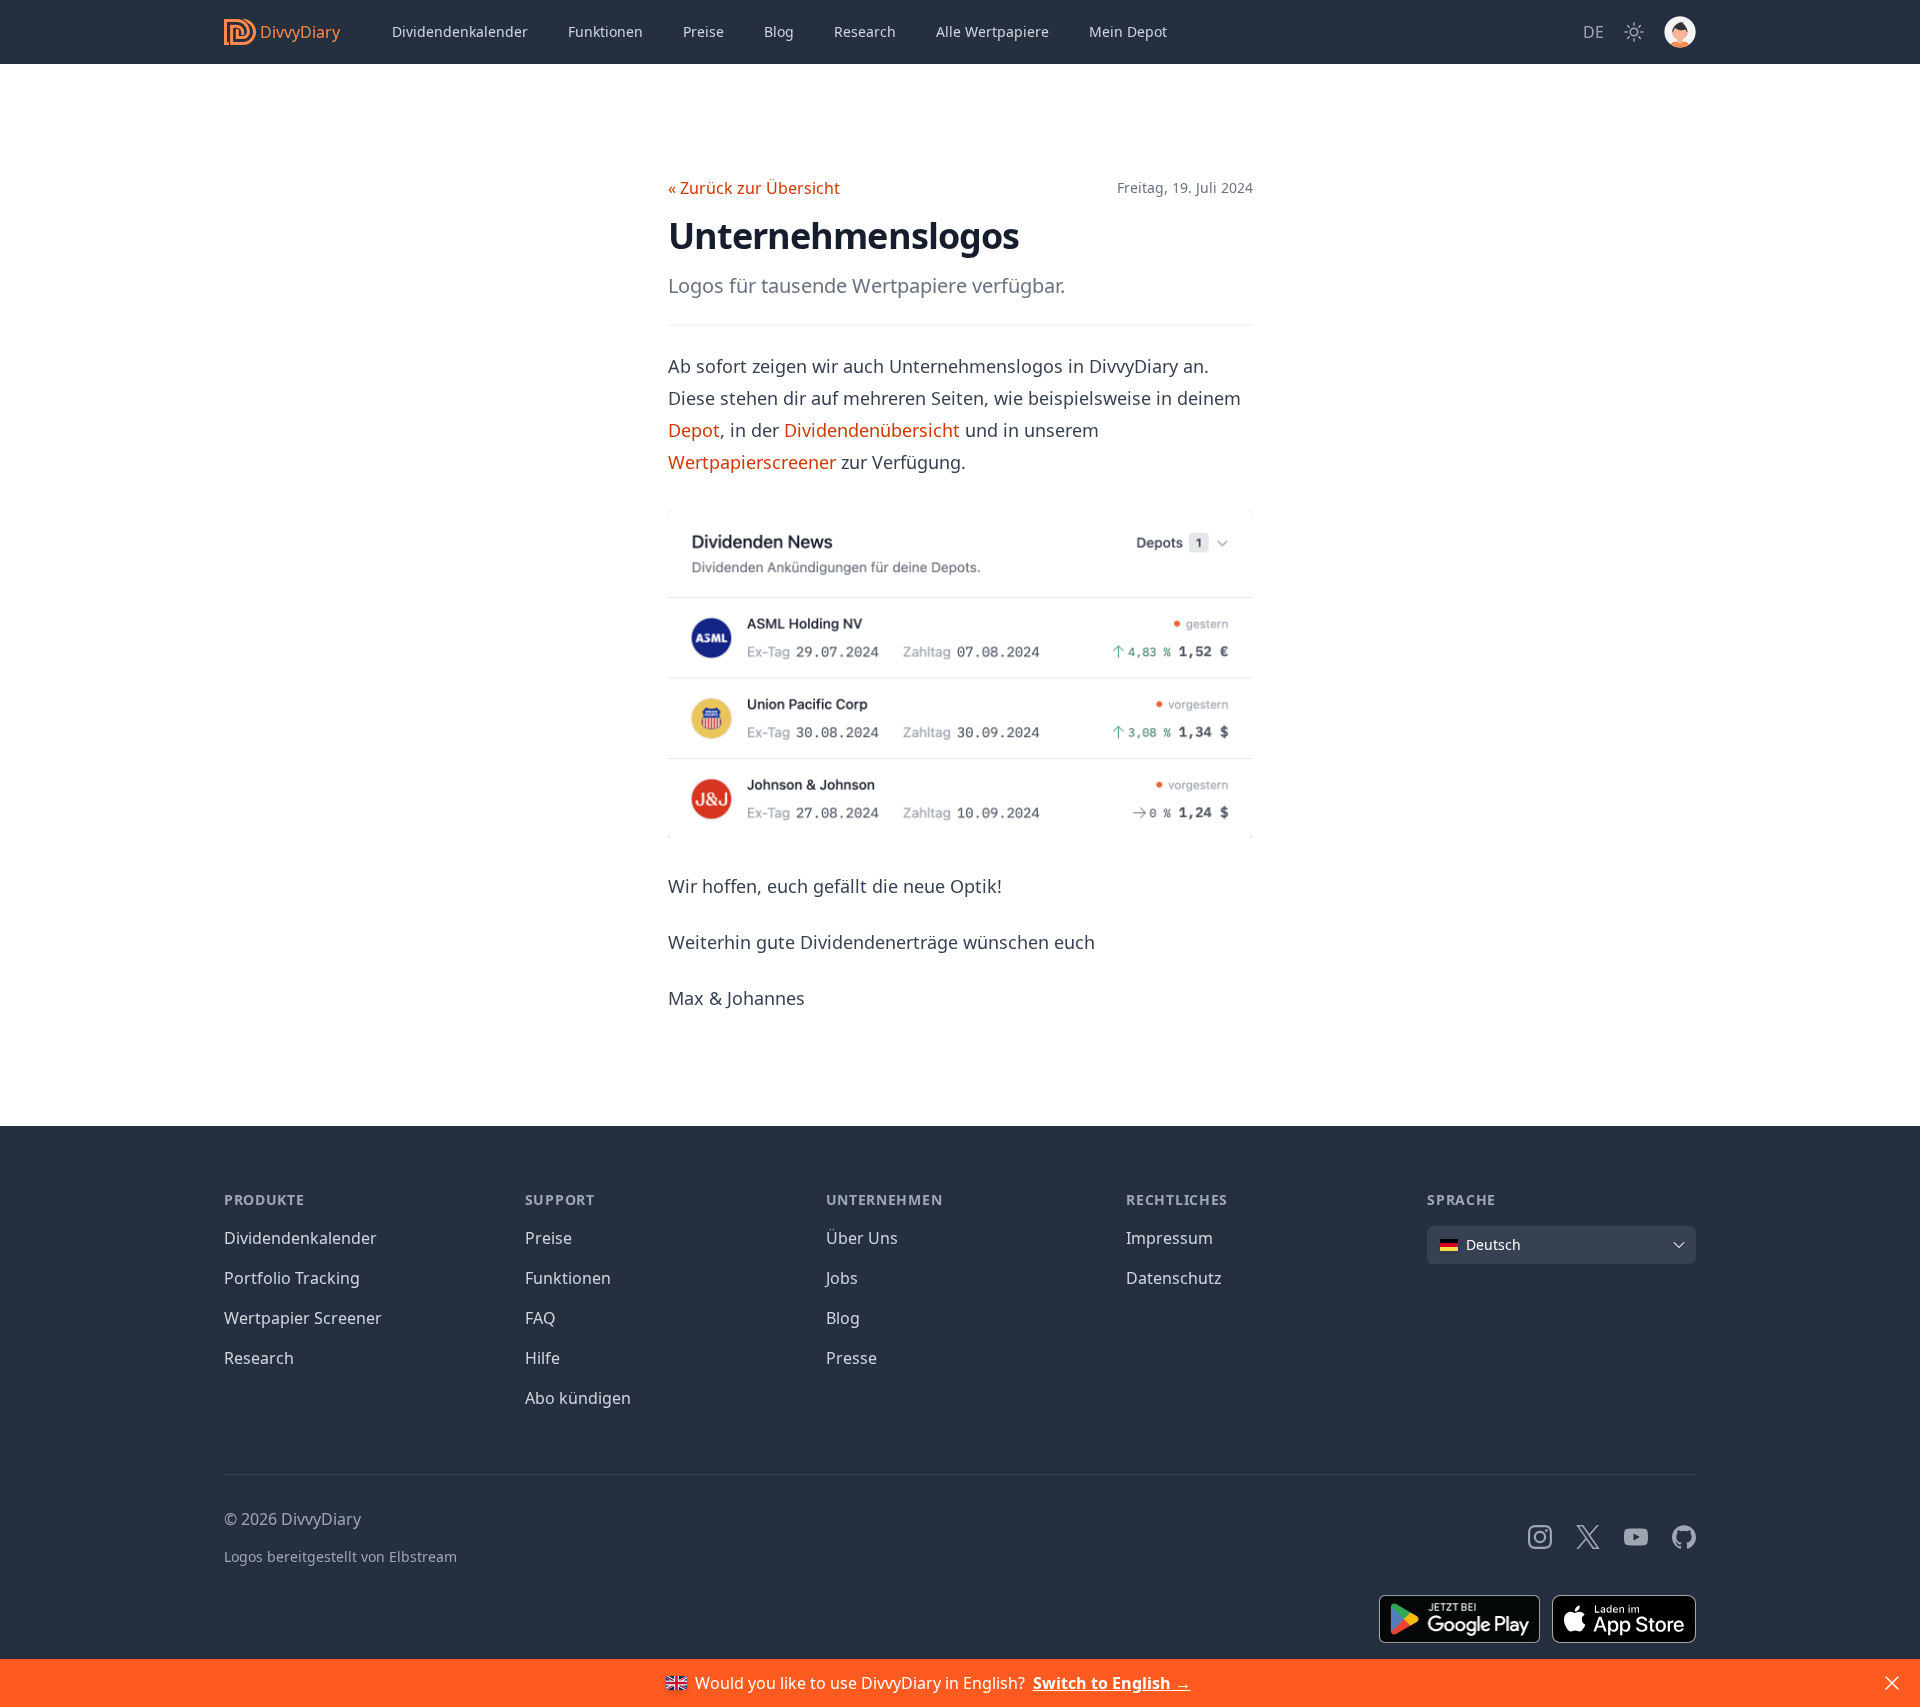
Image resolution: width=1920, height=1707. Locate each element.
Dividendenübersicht (872, 430)
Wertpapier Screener (303, 1318)
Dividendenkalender (460, 31)
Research (259, 1358)
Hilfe (542, 1358)
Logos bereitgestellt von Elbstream (340, 1556)
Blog (843, 1318)
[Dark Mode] (1634, 32)
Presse (851, 1358)
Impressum (1169, 1238)
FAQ (540, 1318)
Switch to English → (1112, 1683)
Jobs (842, 1278)
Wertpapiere (992, 31)
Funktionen (605, 31)
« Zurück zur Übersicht (754, 188)
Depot (1128, 31)
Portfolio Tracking (292, 1278)
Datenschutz (1174, 1278)
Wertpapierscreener (752, 462)
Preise (703, 31)
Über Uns (862, 1238)
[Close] (1892, 1683)
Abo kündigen (578, 1398)
